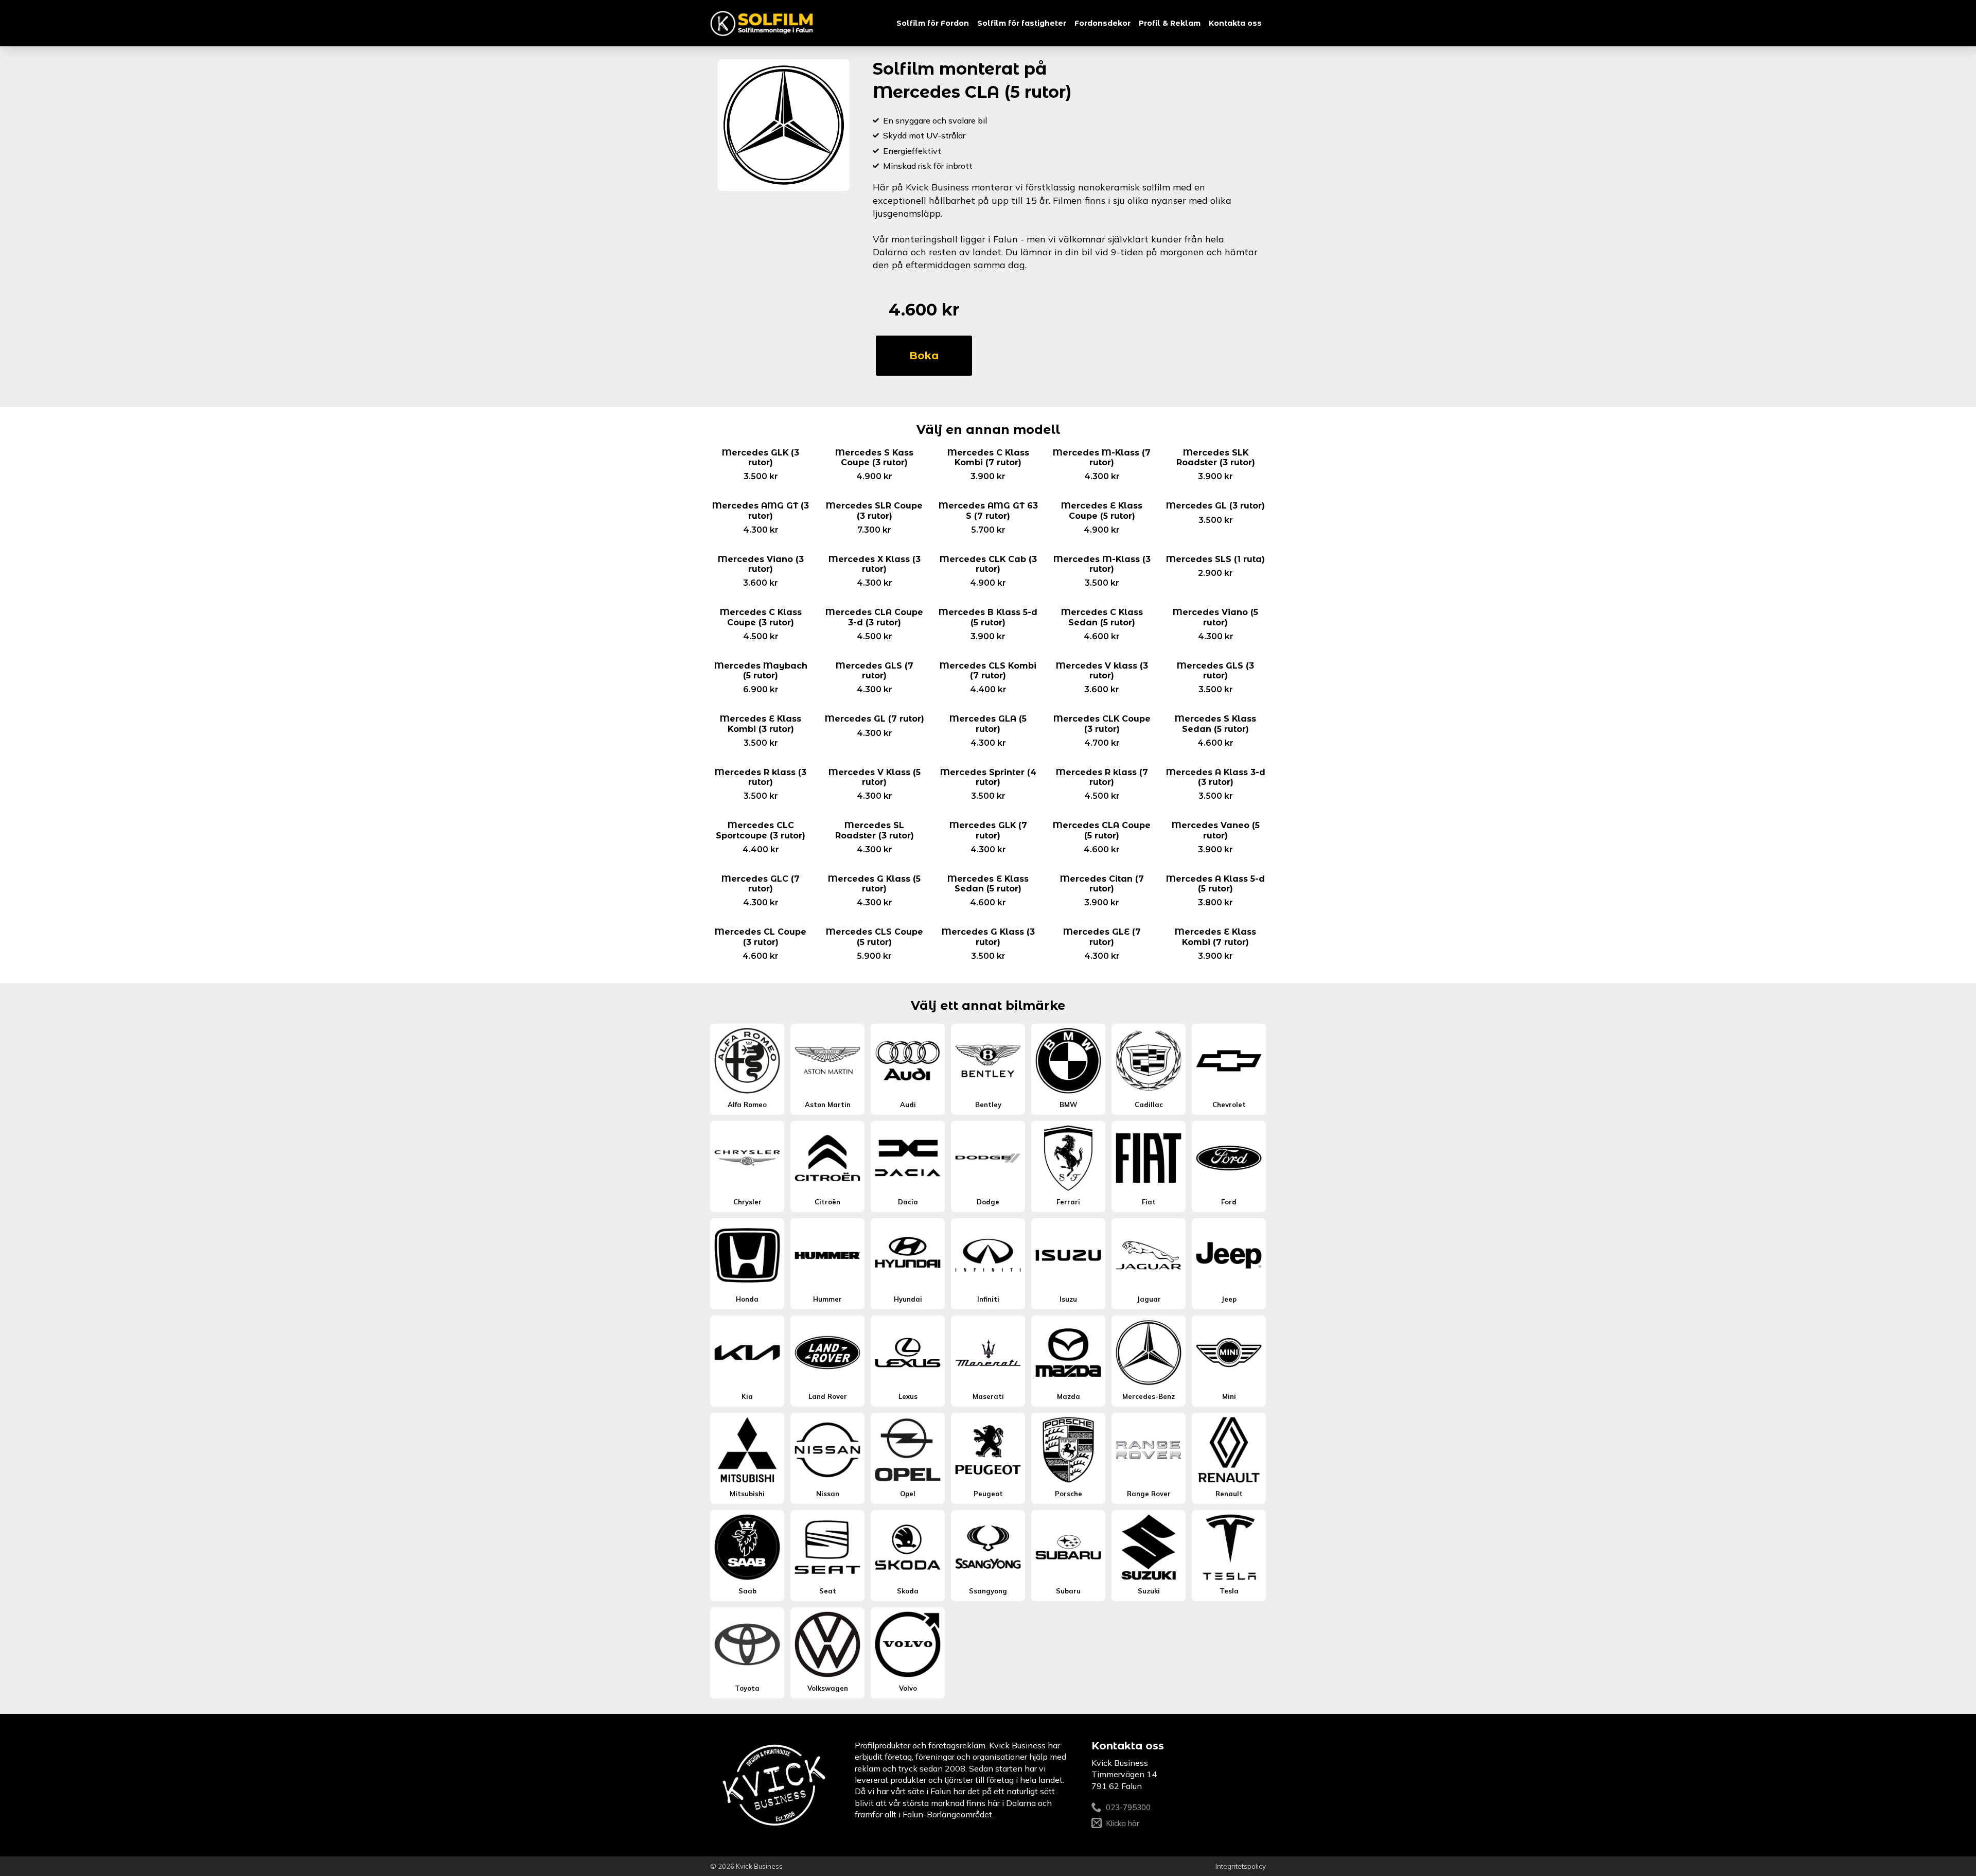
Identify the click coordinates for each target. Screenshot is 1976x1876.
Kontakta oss (1235, 23)
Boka (924, 356)
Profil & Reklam (1170, 23)
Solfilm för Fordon (933, 23)
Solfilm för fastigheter (1022, 23)
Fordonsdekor (1102, 23)
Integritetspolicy (1241, 1866)
